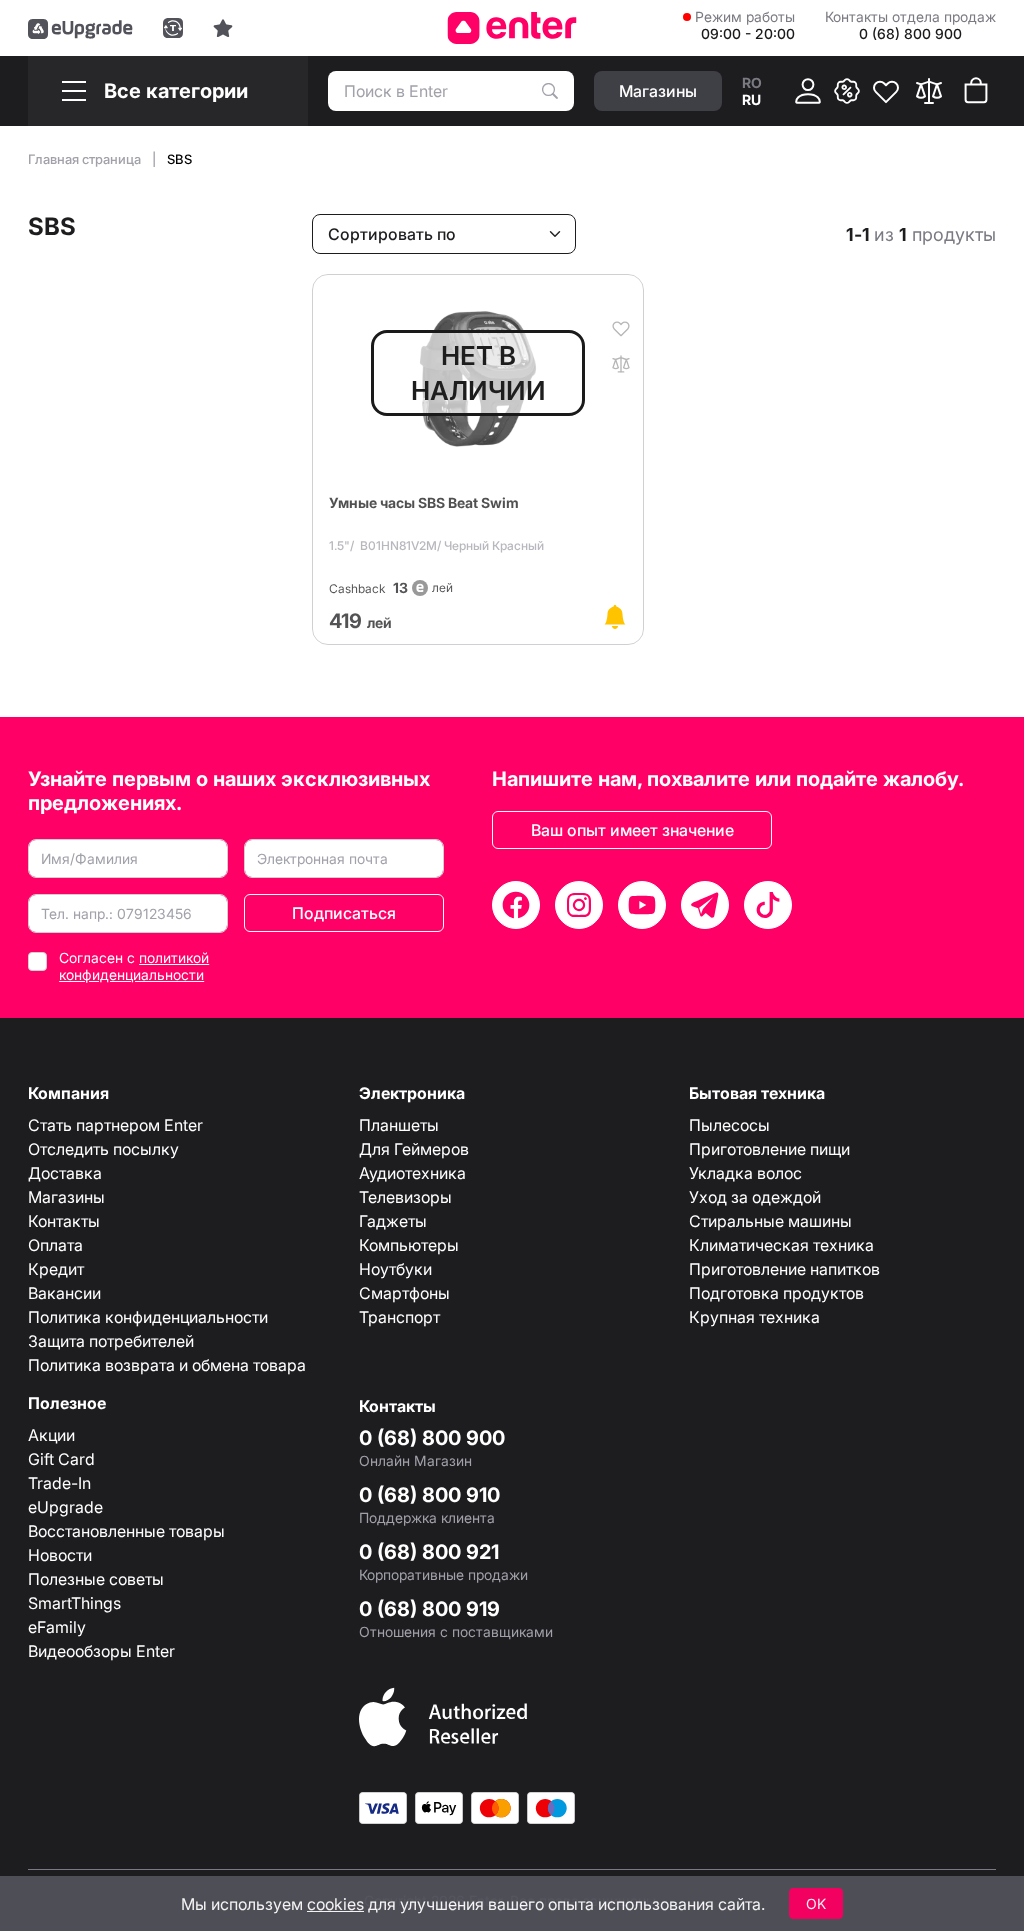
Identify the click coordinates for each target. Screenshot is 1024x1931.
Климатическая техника (781, 1245)
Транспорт (399, 1317)
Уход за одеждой (755, 1197)
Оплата (55, 1245)
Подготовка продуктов (776, 1293)
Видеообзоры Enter (101, 1651)
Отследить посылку (103, 1149)
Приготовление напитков (784, 1269)
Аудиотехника (412, 1173)
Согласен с (134, 966)
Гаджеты (393, 1221)
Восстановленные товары (126, 1531)
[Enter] (512, 28)
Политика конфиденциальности (148, 1317)
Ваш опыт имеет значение (632, 830)
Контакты (64, 1221)
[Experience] (223, 28)
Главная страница (86, 159)
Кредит (56, 1269)
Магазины (66, 1197)
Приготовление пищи (769, 1149)
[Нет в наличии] (615, 617)
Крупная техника (754, 1317)
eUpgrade (65, 1507)
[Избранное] (886, 91)
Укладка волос (745, 1173)
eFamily (57, 1627)
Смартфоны (404, 1293)
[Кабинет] (808, 91)
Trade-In (59, 1483)
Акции (51, 1435)
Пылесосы (729, 1125)
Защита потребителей (111, 1341)
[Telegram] (705, 905)
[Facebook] (516, 905)
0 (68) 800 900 (432, 1438)
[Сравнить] (929, 91)
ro (752, 82)
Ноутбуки (395, 1269)
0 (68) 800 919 (429, 1609)
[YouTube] (642, 905)
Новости (60, 1555)
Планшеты (399, 1125)
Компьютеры (409, 1245)
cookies (335, 1904)
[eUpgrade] (80, 28)
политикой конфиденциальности (134, 966)
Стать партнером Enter (115, 1125)
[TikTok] (768, 905)
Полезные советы (96, 1579)
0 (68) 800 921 (429, 1552)
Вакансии (64, 1293)
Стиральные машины (770, 1221)
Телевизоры (405, 1197)
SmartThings (74, 1603)
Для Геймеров (414, 1149)
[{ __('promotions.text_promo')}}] (847, 91)
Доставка (65, 1173)
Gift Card (61, 1459)
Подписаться (344, 913)
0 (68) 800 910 (429, 1495)
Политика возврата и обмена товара (167, 1365)
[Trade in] (173, 28)
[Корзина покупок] (976, 91)
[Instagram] (579, 905)
